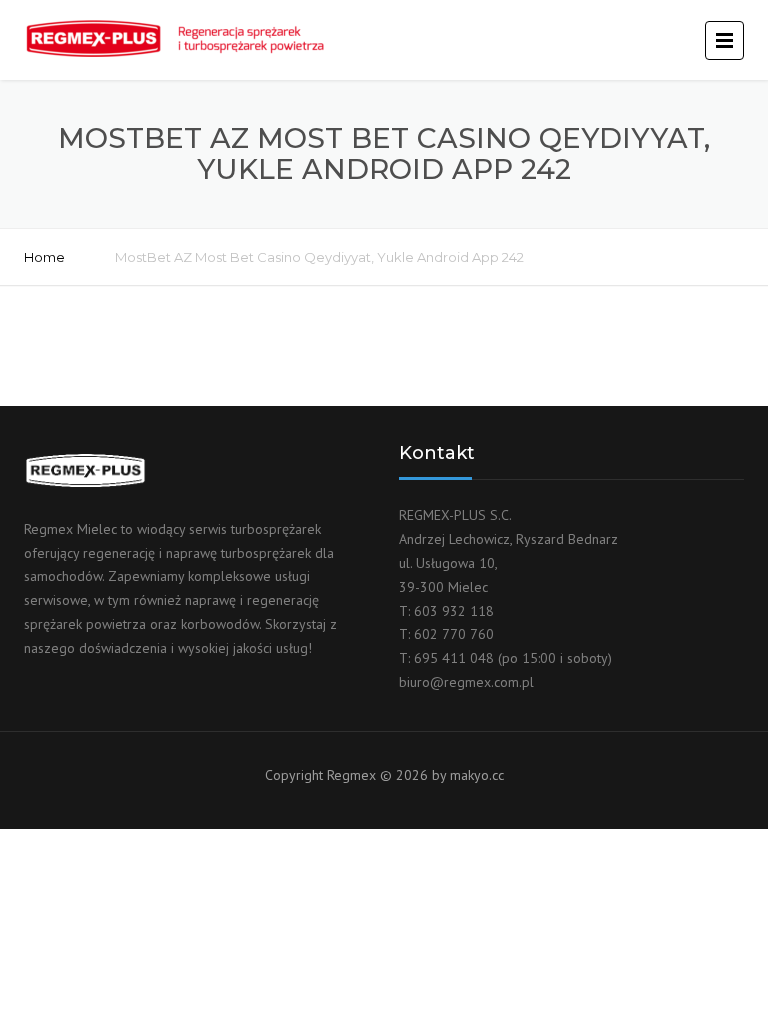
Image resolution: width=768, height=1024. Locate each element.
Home (44, 257)
